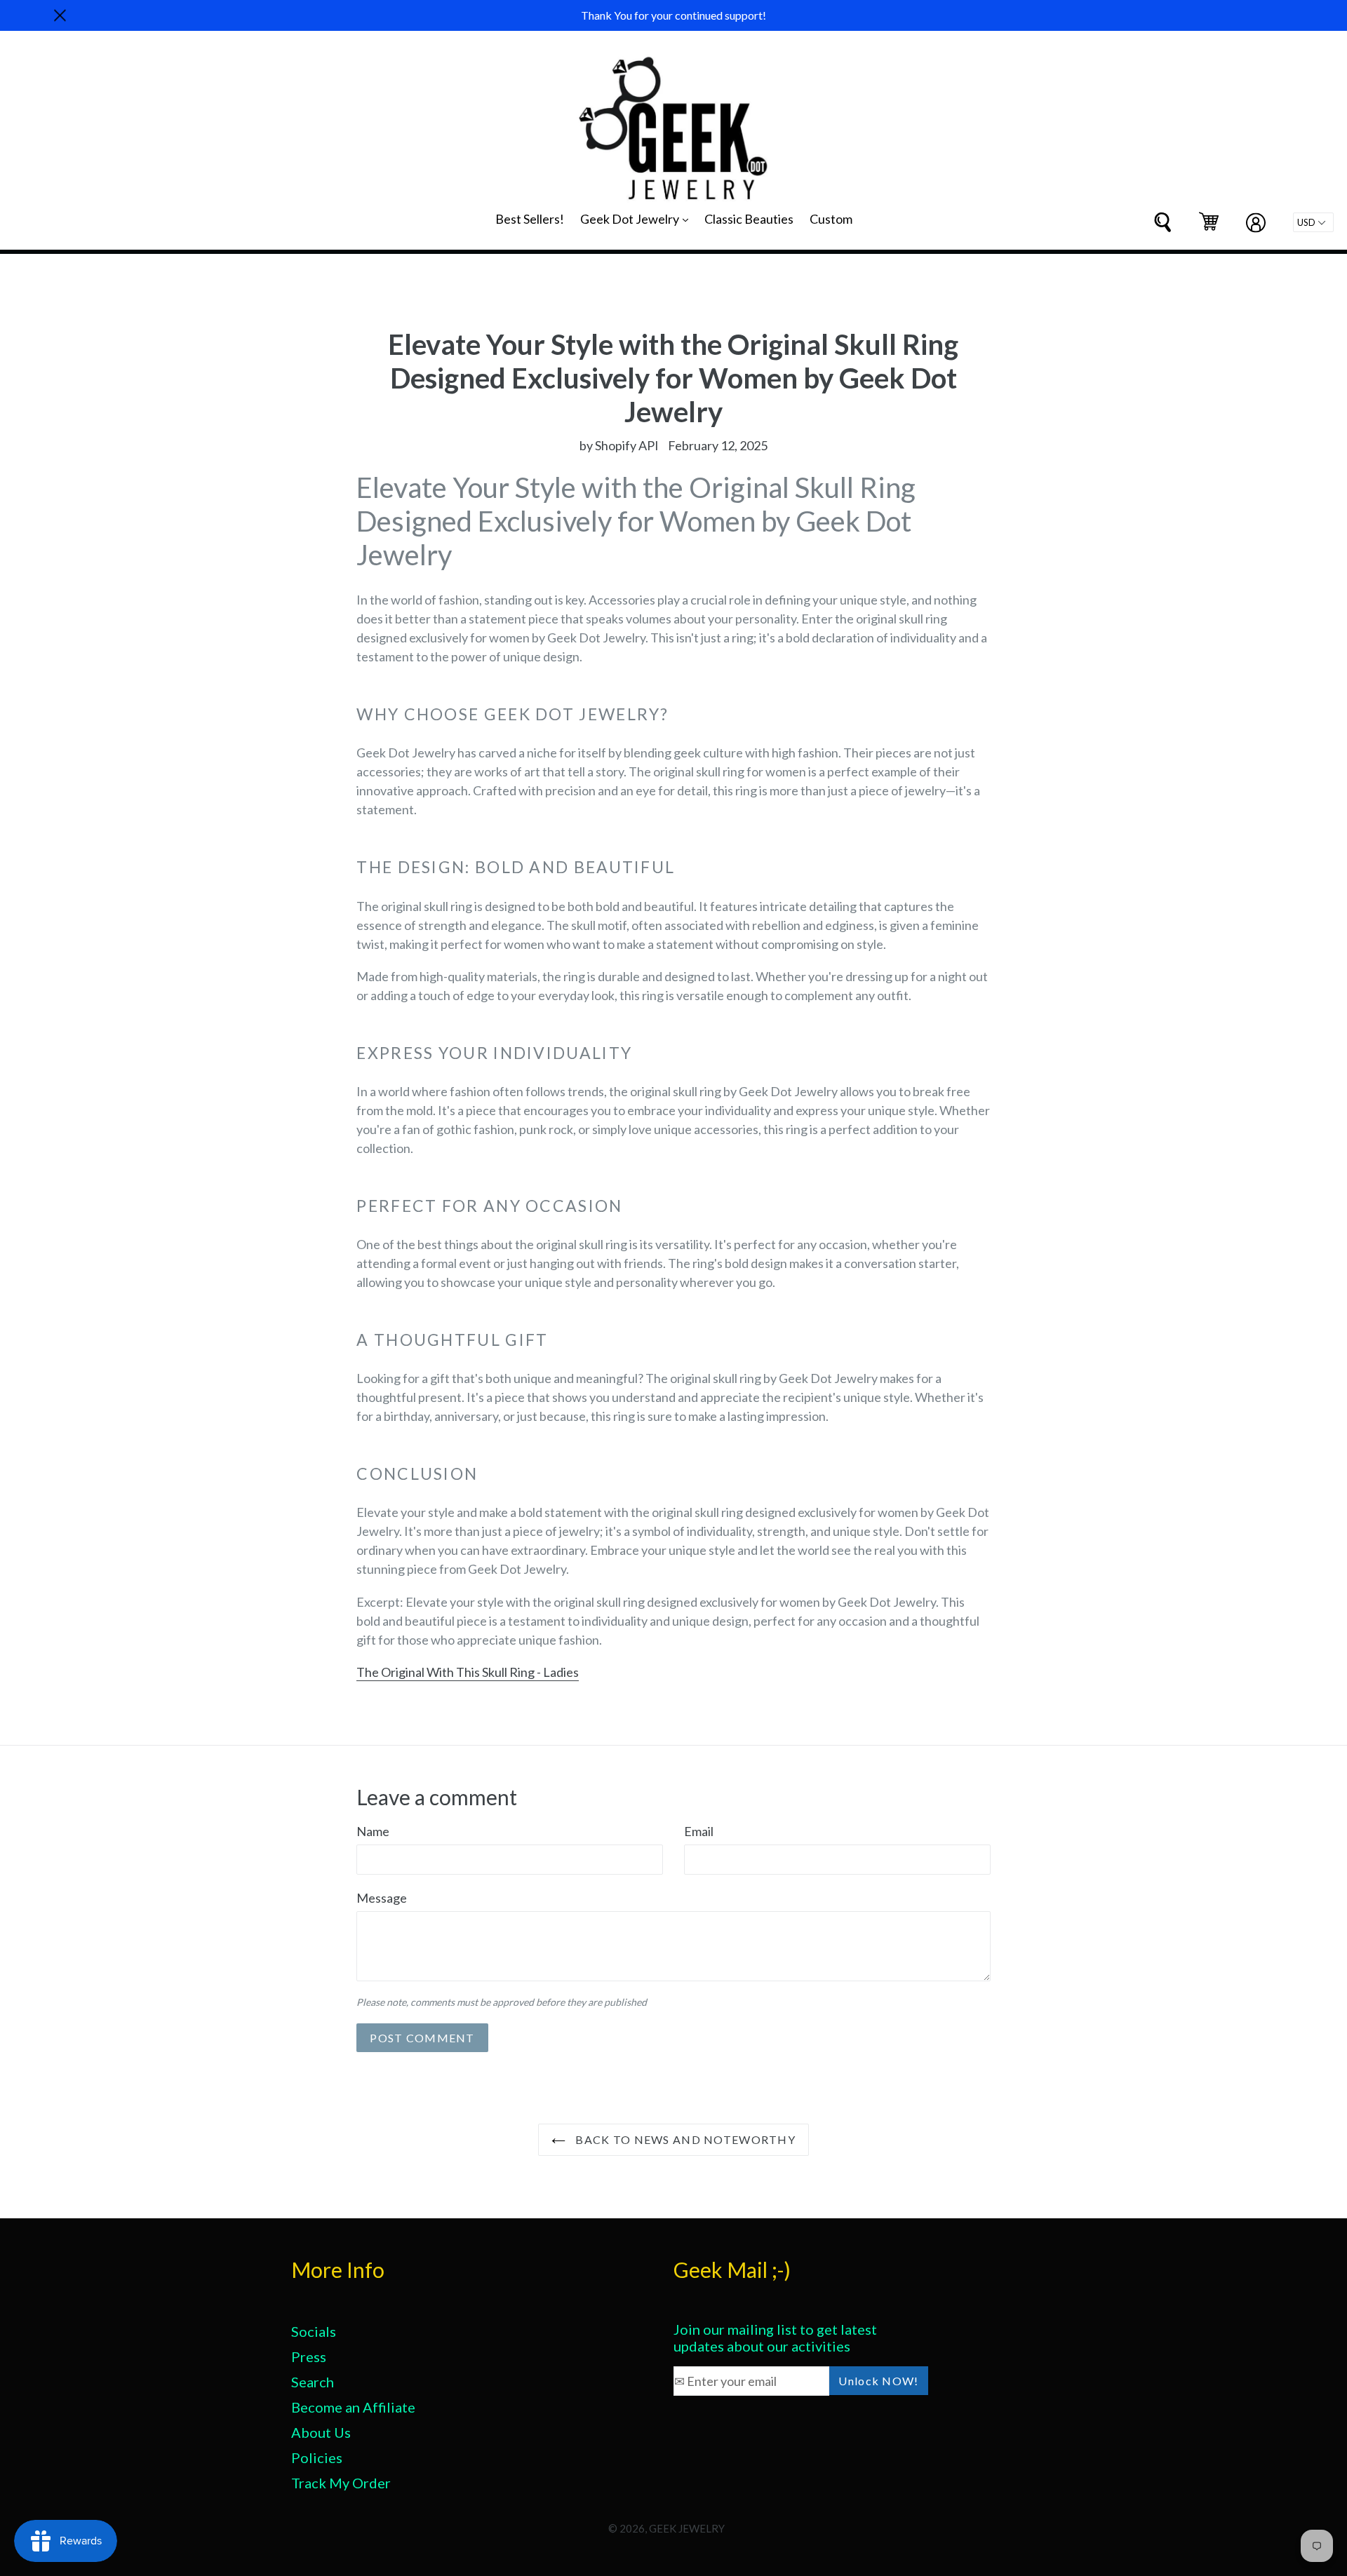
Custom (831, 219)
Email (699, 1831)
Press (309, 2356)
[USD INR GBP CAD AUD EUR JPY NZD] (1313, 222)
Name (373, 1831)
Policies (317, 2457)
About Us (321, 2432)
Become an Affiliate (353, 2407)
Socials (314, 2331)
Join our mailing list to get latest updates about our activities (775, 2338)
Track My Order (341, 2483)
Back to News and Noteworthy (684, 2139)
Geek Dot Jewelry (638, 218)
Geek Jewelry (687, 2528)
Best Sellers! (530, 219)
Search (313, 2382)
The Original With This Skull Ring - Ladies (468, 1672)
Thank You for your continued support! (673, 15)
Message (382, 1898)
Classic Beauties (749, 219)
